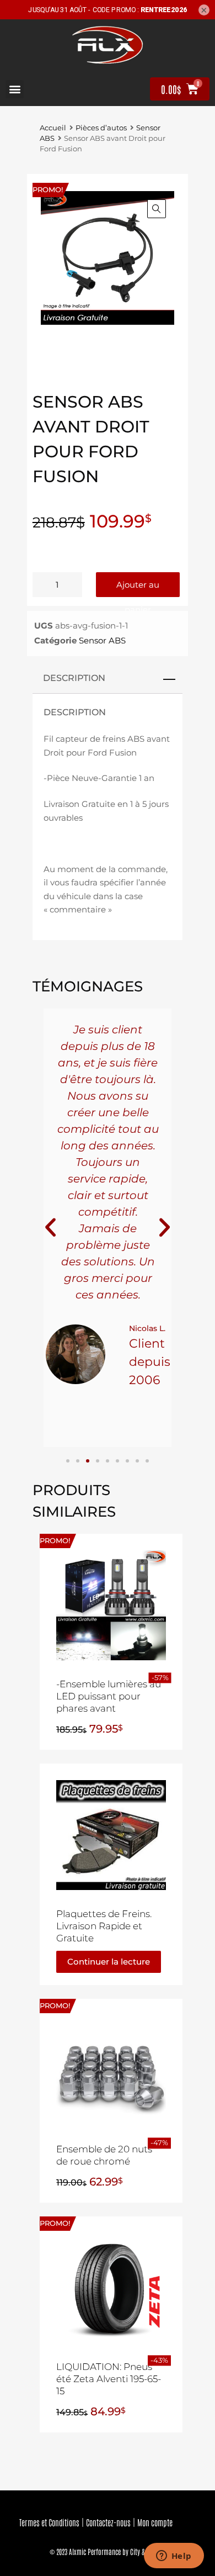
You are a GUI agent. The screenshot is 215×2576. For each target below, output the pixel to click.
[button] (15, 89)
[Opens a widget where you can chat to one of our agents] (174, 2557)
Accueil (53, 128)
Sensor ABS (102, 640)
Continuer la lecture (109, 1962)
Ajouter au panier (138, 588)
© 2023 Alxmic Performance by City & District (108, 2551)
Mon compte (155, 2522)
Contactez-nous (108, 2522)
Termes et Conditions (49, 2522)
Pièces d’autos (101, 128)
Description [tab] (74, 678)
